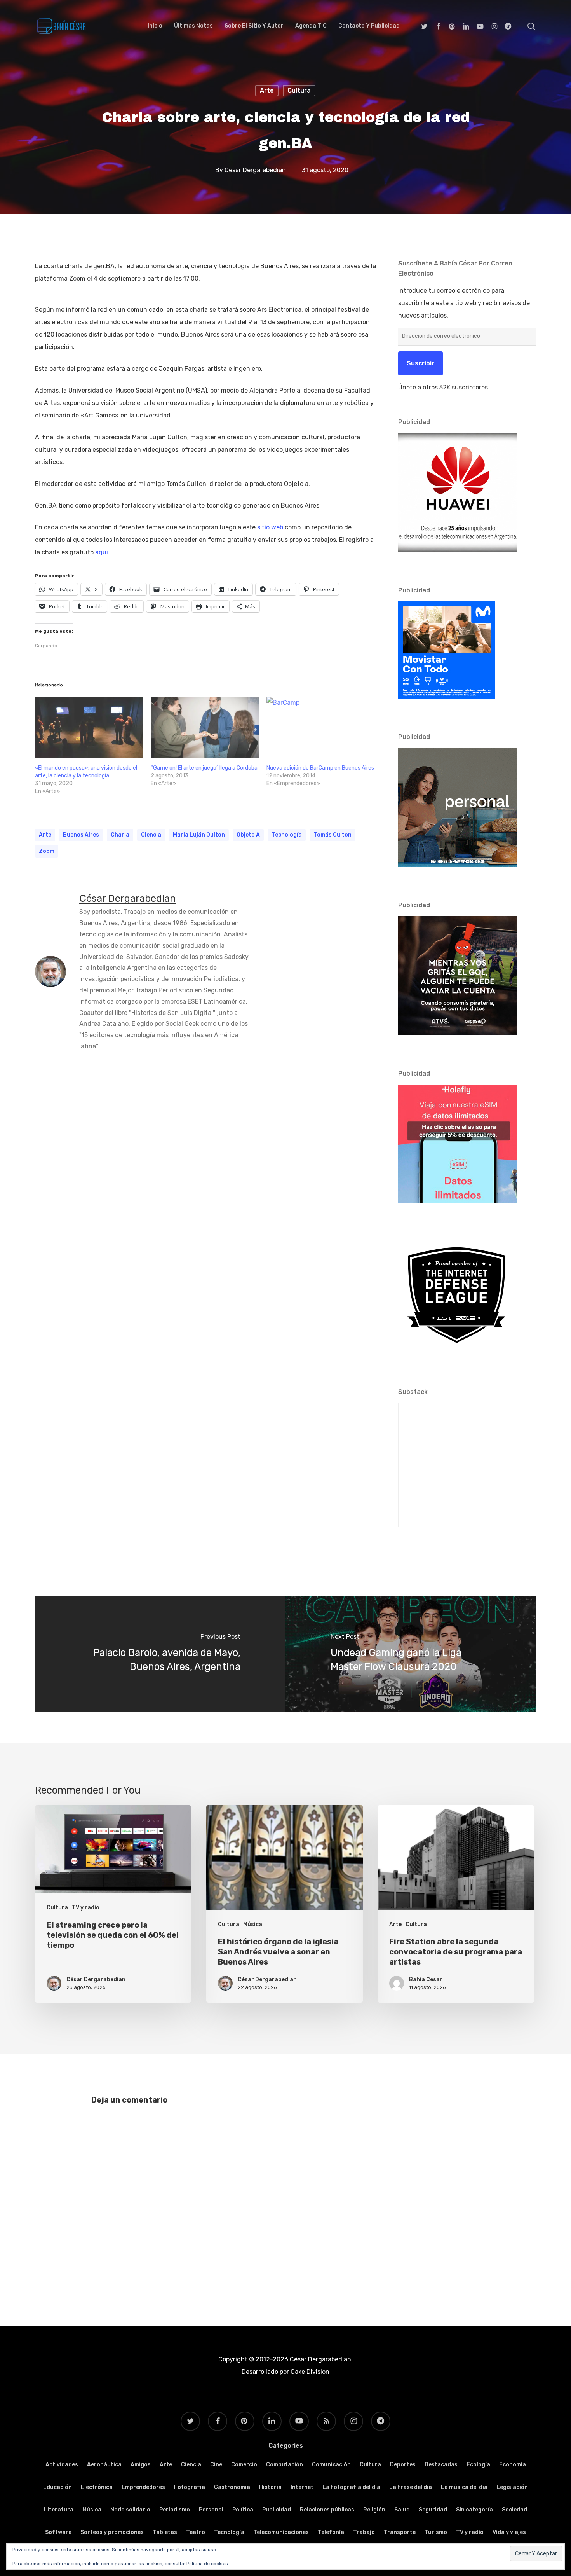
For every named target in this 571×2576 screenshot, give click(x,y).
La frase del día (411, 2487)
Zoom (47, 851)
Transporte (400, 2532)
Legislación (512, 2487)
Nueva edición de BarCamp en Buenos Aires (320, 768)
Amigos (141, 2465)
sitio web (270, 527)
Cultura (299, 90)
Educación (57, 2487)
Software (58, 2532)
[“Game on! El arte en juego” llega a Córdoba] (205, 727)
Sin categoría (474, 2510)
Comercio (244, 2465)
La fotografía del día (351, 2487)
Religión (374, 2510)
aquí (102, 552)
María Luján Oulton (199, 835)
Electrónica (97, 2487)
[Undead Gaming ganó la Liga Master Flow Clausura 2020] (411, 1654)
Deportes (403, 2465)
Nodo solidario (130, 2510)
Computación (285, 2465)
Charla (120, 835)
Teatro (196, 2532)
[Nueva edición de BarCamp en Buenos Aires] (320, 727)
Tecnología (287, 835)
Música (253, 1924)
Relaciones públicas (327, 2510)
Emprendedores (143, 2487)
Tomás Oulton (333, 835)
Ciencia (191, 2465)
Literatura (59, 2510)
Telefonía (331, 2532)
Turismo (436, 2532)
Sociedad (514, 2510)
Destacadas (441, 2465)
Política (243, 2510)
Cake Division (309, 2372)
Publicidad (277, 2510)
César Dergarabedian (255, 170)
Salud (402, 2510)
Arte (267, 90)
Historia (270, 2487)
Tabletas (165, 2532)
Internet (302, 2487)
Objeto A (248, 835)
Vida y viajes (509, 2532)
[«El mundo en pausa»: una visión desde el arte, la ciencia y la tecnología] (89, 727)
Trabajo (364, 2532)
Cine (216, 2465)
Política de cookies (207, 2564)
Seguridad (433, 2510)
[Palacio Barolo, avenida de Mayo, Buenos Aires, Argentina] (160, 1654)
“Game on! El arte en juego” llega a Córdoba (204, 768)
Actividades (62, 2465)
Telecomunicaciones (281, 2532)
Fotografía (190, 2487)
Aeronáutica (104, 2465)
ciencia (151, 835)
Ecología (478, 2465)
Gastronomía (232, 2487)
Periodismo (175, 2510)
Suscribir (420, 363)
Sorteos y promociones (112, 2532)
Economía (513, 2465)
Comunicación (331, 2465)
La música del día (464, 2487)
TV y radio (86, 1908)
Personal (211, 2510)
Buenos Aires (81, 835)
